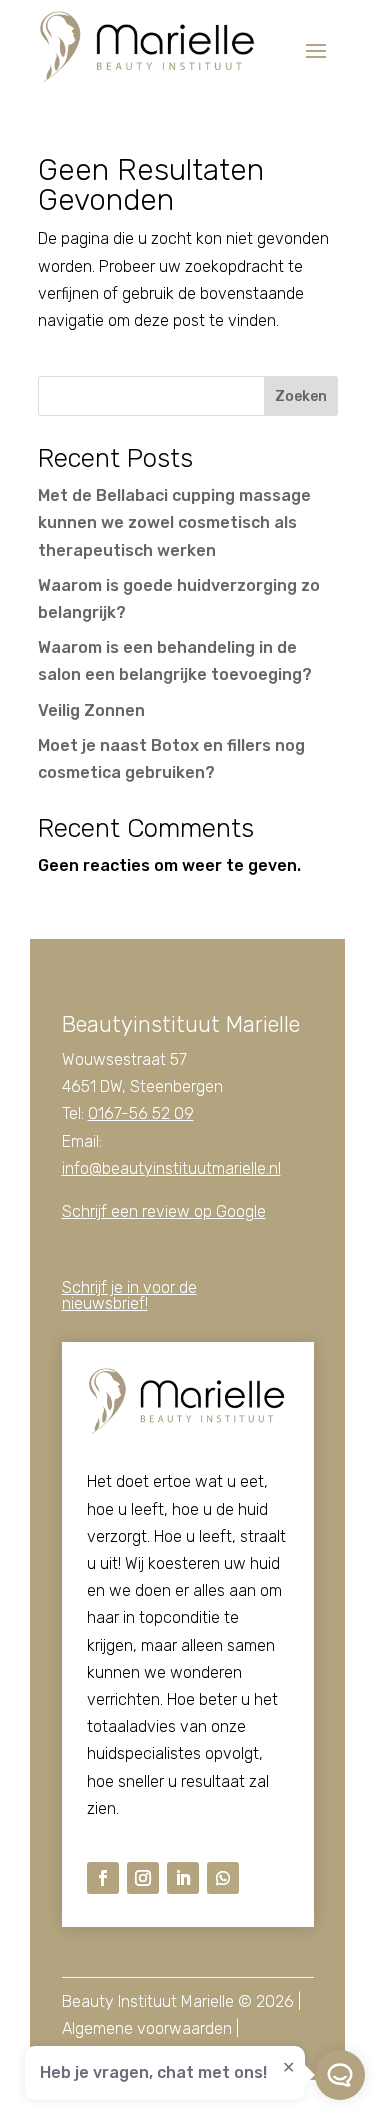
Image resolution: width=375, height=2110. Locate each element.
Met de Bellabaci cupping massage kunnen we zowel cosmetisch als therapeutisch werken (174, 522)
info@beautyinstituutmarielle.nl (171, 1168)
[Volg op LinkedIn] (183, 1878)
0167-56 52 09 (141, 1113)
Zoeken (301, 396)
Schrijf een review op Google (164, 1211)
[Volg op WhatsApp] (223, 1878)
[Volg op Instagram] (143, 1878)
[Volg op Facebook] (103, 1878)
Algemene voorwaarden (147, 2028)
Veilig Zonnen (91, 710)
